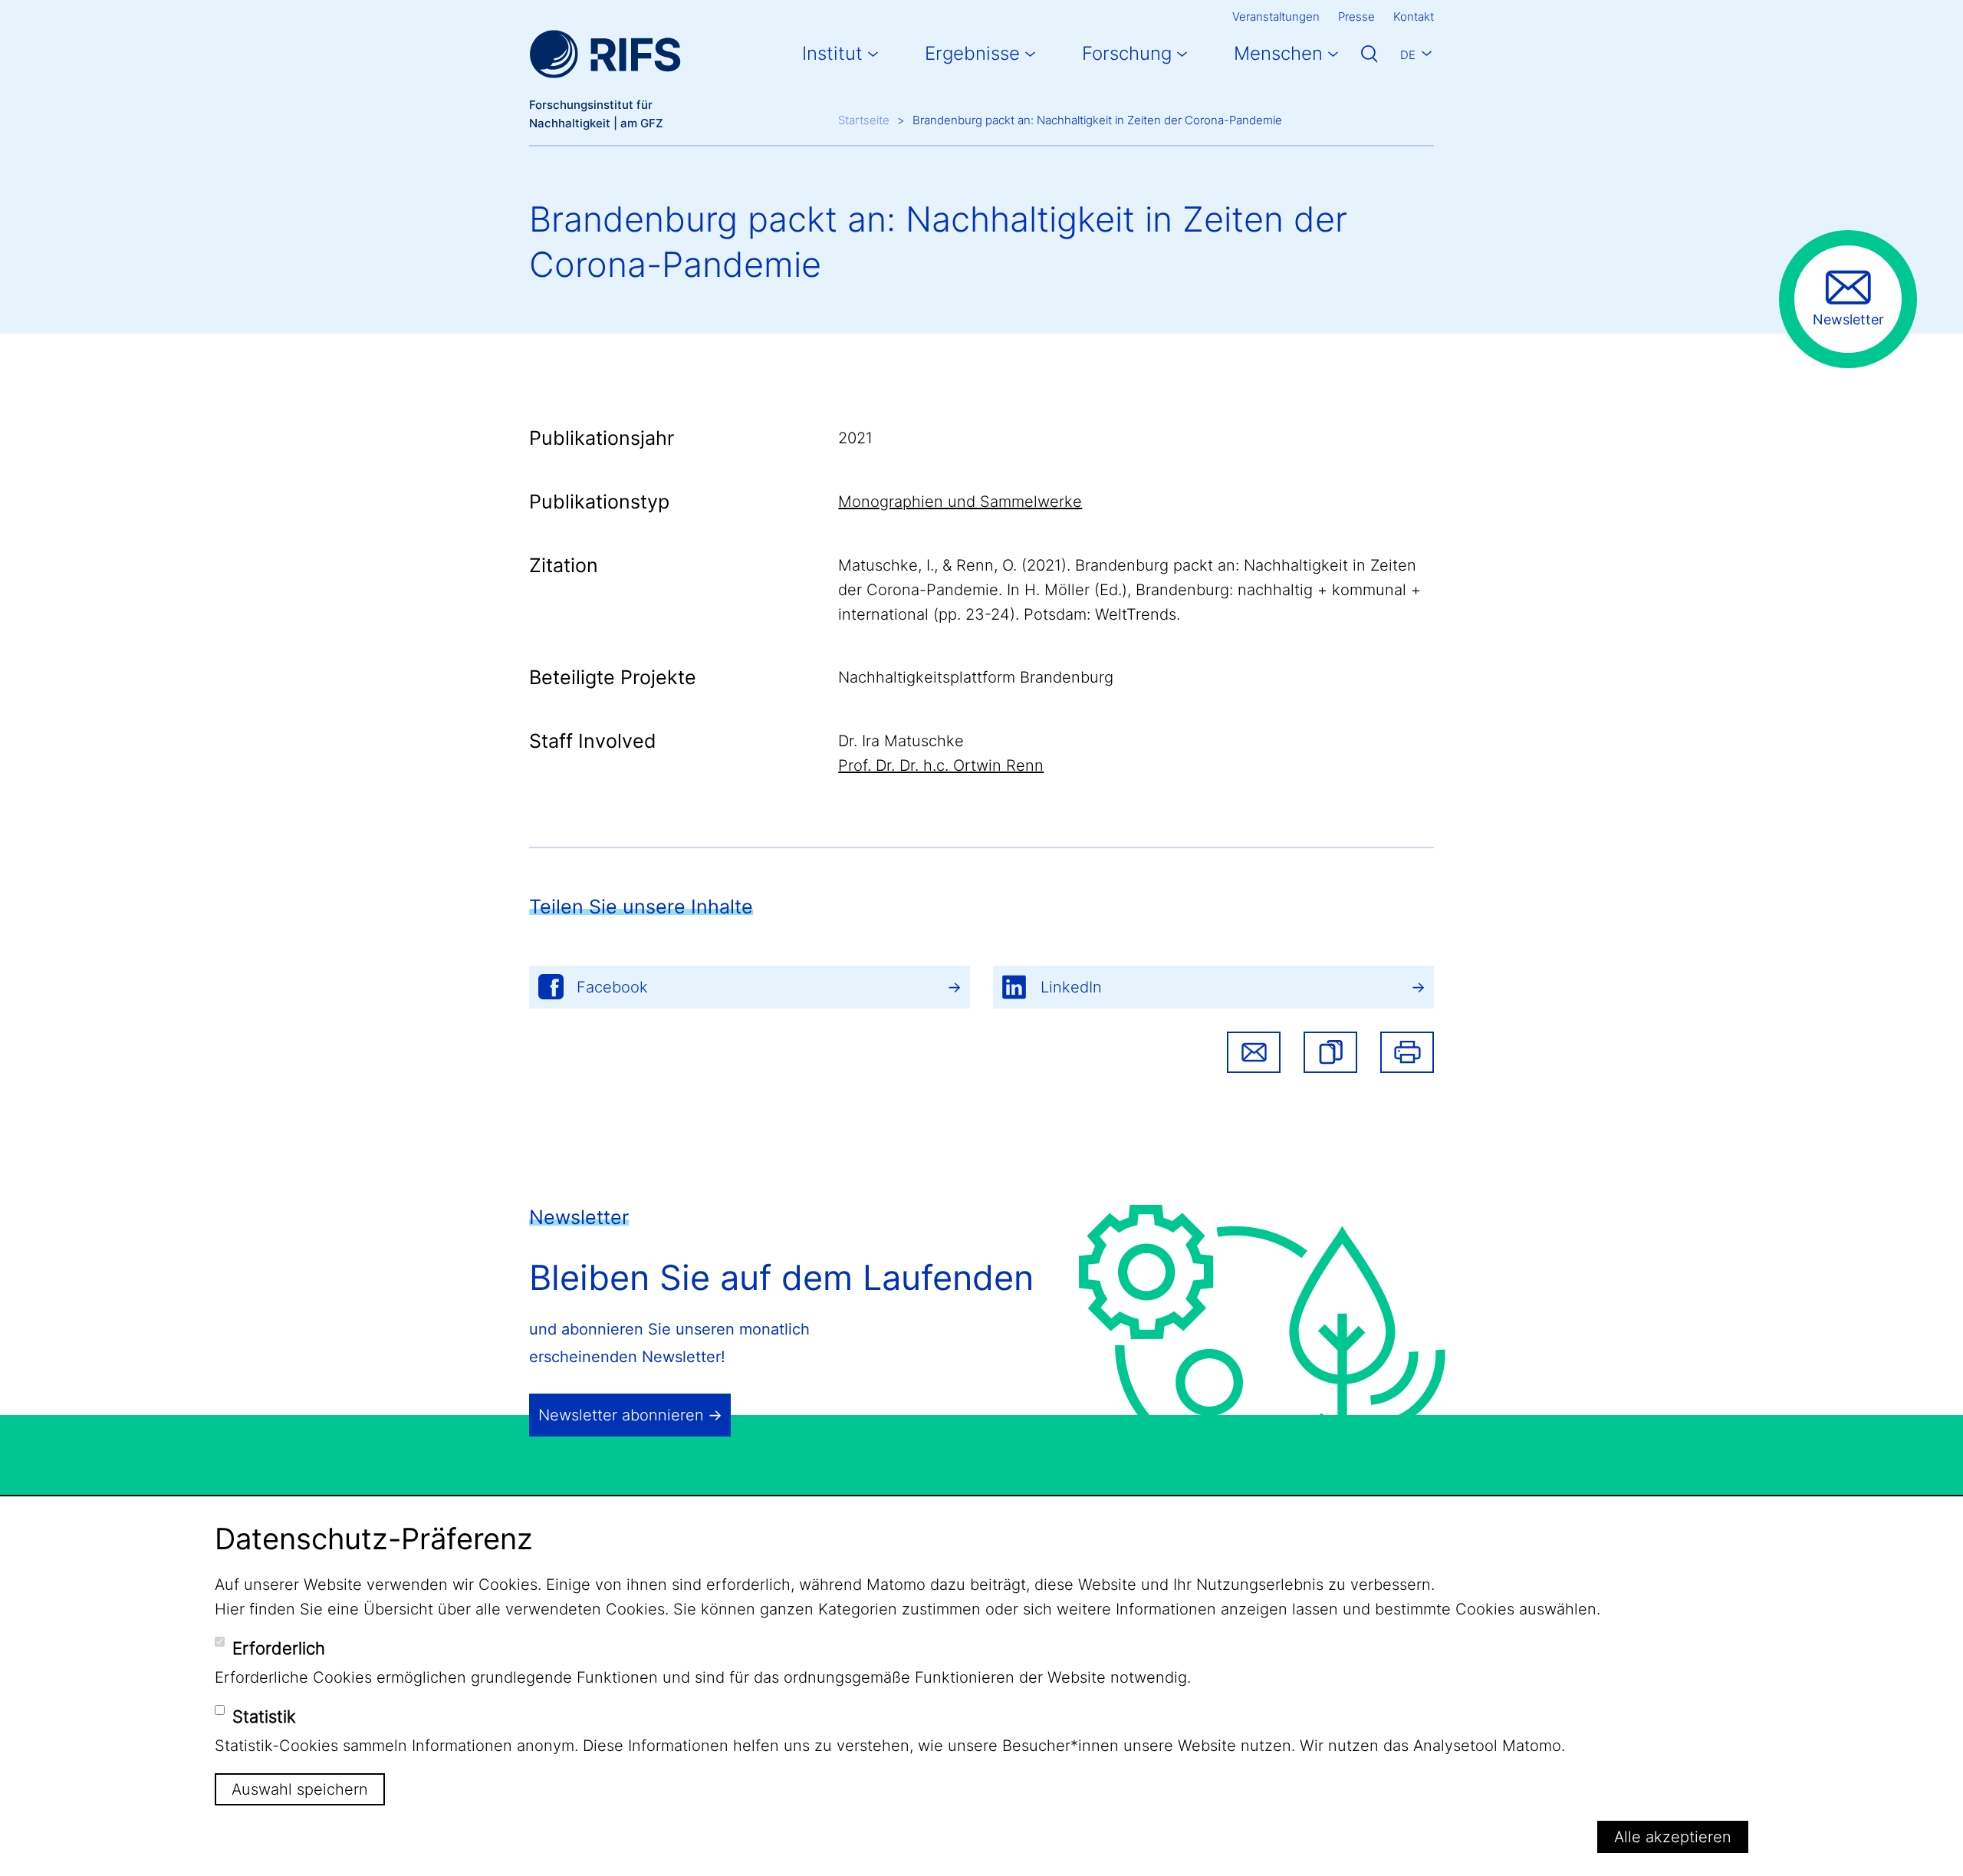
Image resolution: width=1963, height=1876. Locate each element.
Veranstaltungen (1276, 16)
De (1408, 55)
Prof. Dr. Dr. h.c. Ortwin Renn (941, 765)
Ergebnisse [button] (972, 53)
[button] (1330, 1052)
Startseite (864, 120)
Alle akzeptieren (1673, 1837)
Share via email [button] (1254, 1052)
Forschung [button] (1127, 53)
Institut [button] (832, 53)
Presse (1356, 16)
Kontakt (1414, 16)
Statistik (264, 1716)
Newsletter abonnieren (621, 1415)
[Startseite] (605, 54)
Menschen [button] (1278, 53)
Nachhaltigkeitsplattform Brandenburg (976, 677)
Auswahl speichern (300, 1789)
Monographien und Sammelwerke (960, 502)
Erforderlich (279, 1648)
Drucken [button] (1407, 1052)
